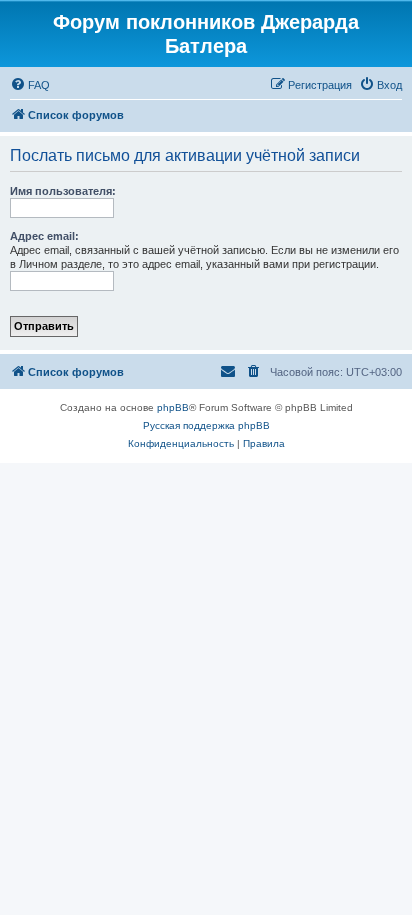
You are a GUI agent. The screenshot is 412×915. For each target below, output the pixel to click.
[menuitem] (30, 85)
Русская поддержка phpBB (206, 425)
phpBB (173, 407)
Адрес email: (44, 236)
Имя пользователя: (63, 191)
